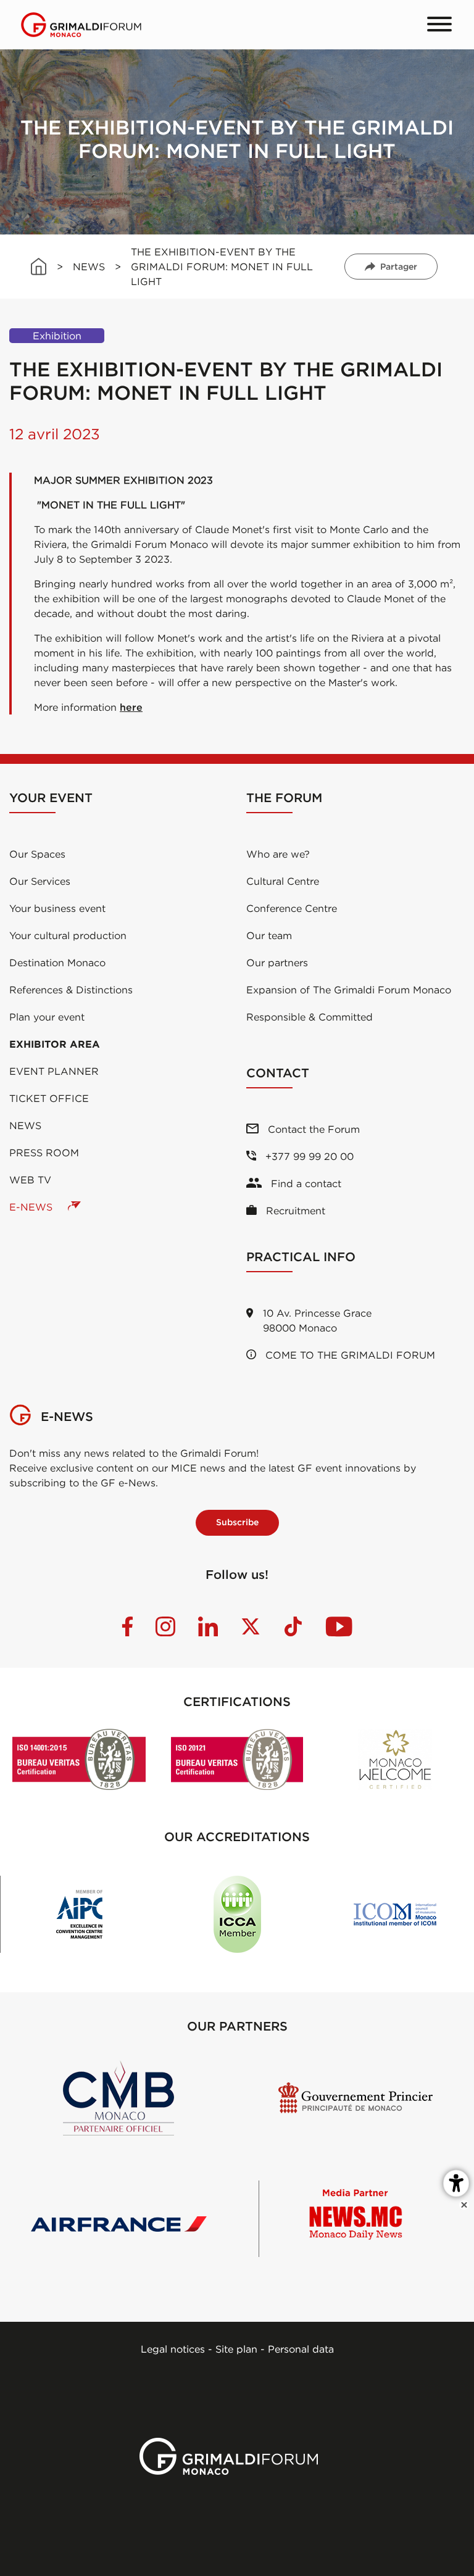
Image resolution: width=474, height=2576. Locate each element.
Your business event (57, 908)
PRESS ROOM (44, 1153)
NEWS (89, 267)
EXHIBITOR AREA (55, 1044)
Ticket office (49, 1098)
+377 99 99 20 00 (308, 1156)
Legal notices (173, 2349)
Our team (269, 935)
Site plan (236, 2349)
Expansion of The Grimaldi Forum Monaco (349, 990)
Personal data (301, 2349)
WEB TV (30, 1180)
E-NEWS (32, 1207)
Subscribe (237, 1522)
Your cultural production (68, 935)
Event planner (54, 1071)
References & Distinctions (71, 990)
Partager (399, 267)
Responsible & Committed (310, 1017)
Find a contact (305, 1183)
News (25, 1125)
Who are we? (278, 854)
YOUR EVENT (51, 797)
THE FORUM (284, 797)
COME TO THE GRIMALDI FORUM (349, 1355)
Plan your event (47, 1017)
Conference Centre (292, 908)
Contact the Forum (312, 1129)
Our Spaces (37, 854)
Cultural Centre (283, 881)
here (131, 707)
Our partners (277, 963)
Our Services (40, 881)
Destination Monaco (57, 963)
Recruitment (294, 1211)
